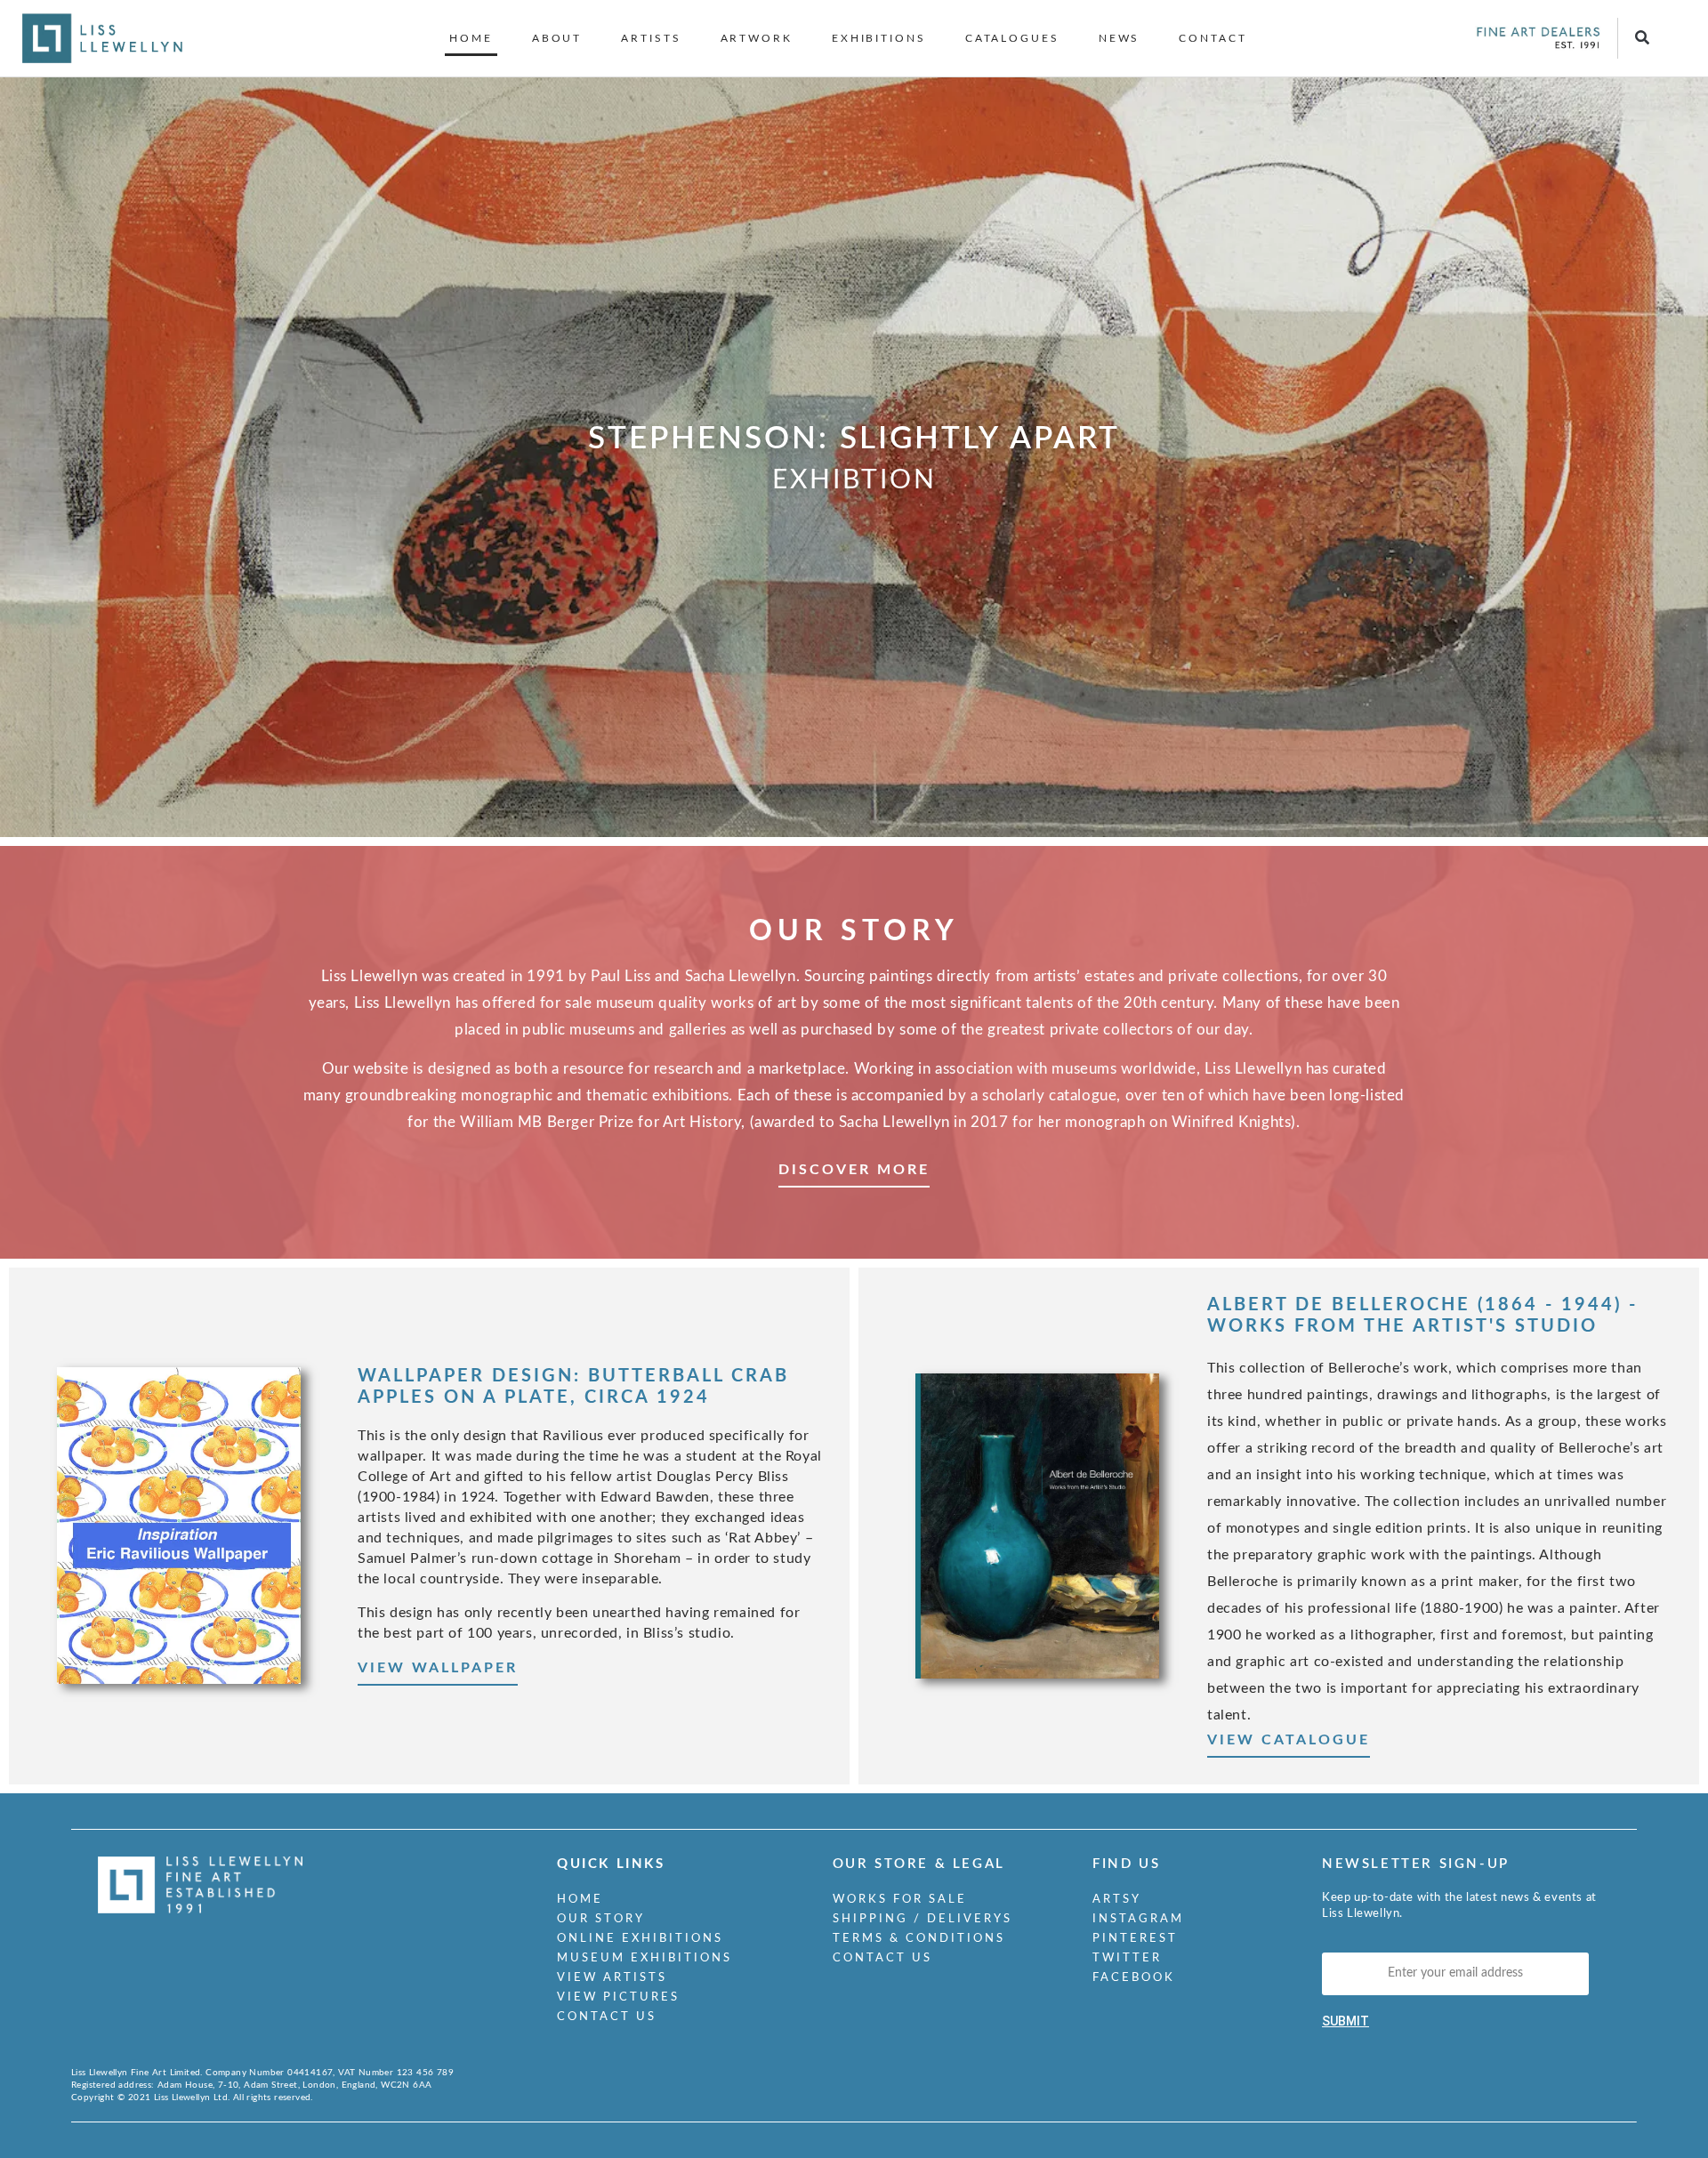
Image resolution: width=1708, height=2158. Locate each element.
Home (471, 38)
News (1120, 38)
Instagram (1138, 1919)
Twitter (1127, 1958)
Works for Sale (900, 1900)
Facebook (1134, 1978)
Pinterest (1135, 1939)
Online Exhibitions (640, 1939)
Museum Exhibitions (645, 1958)
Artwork (757, 38)
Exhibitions (879, 38)
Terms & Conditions (919, 1939)
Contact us (607, 2017)
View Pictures (618, 1997)
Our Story (601, 1919)
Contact (1213, 38)
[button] (1642, 39)
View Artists (612, 1978)
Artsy (1117, 1900)
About (557, 38)
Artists (651, 38)
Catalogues (1012, 38)
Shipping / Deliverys (922, 1919)
